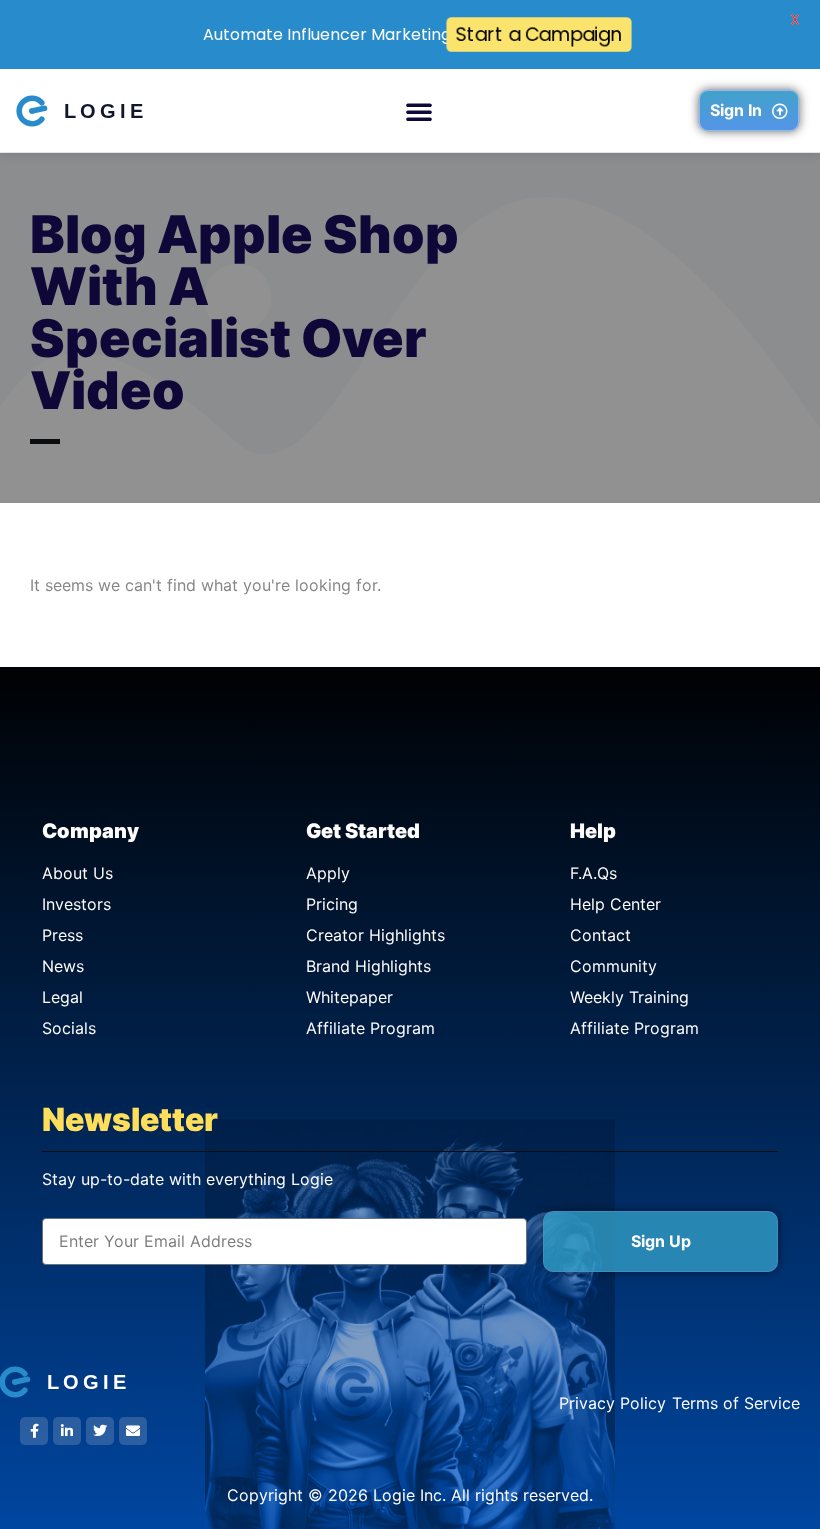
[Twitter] (100, 1431)
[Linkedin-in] (67, 1431)
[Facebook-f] (34, 1431)
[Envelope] (133, 1431)
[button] (419, 111)
